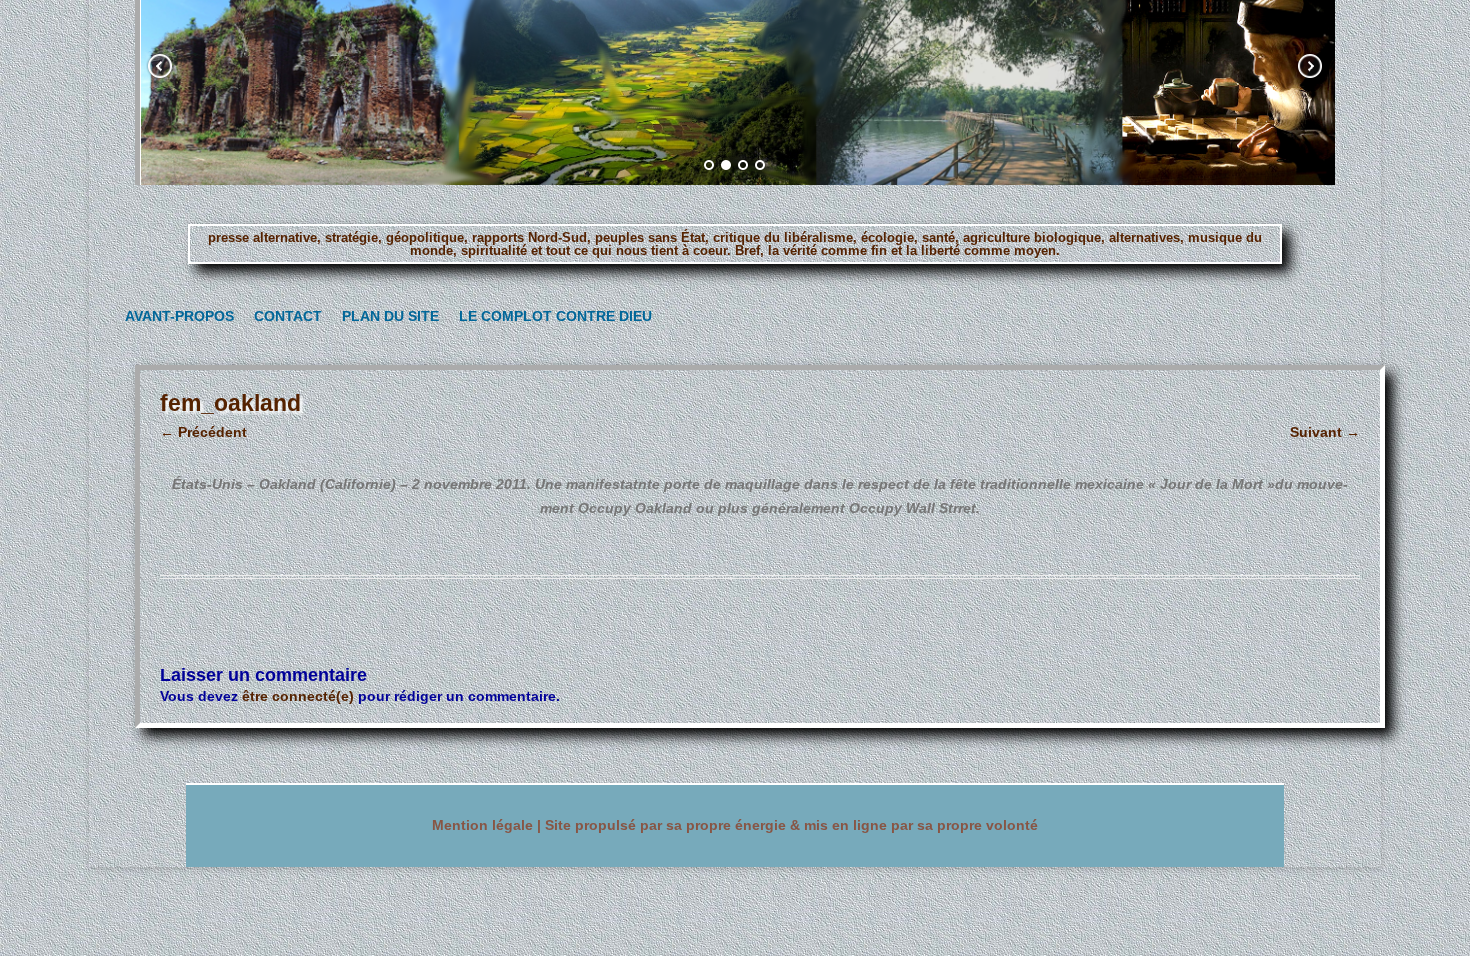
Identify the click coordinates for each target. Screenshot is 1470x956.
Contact (284, 316)
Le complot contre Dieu (546, 316)
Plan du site (385, 316)
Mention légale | (488, 825)
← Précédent (203, 432)
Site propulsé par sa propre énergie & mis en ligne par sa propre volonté (791, 825)
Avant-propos (174, 316)
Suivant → (1325, 432)
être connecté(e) (298, 696)
